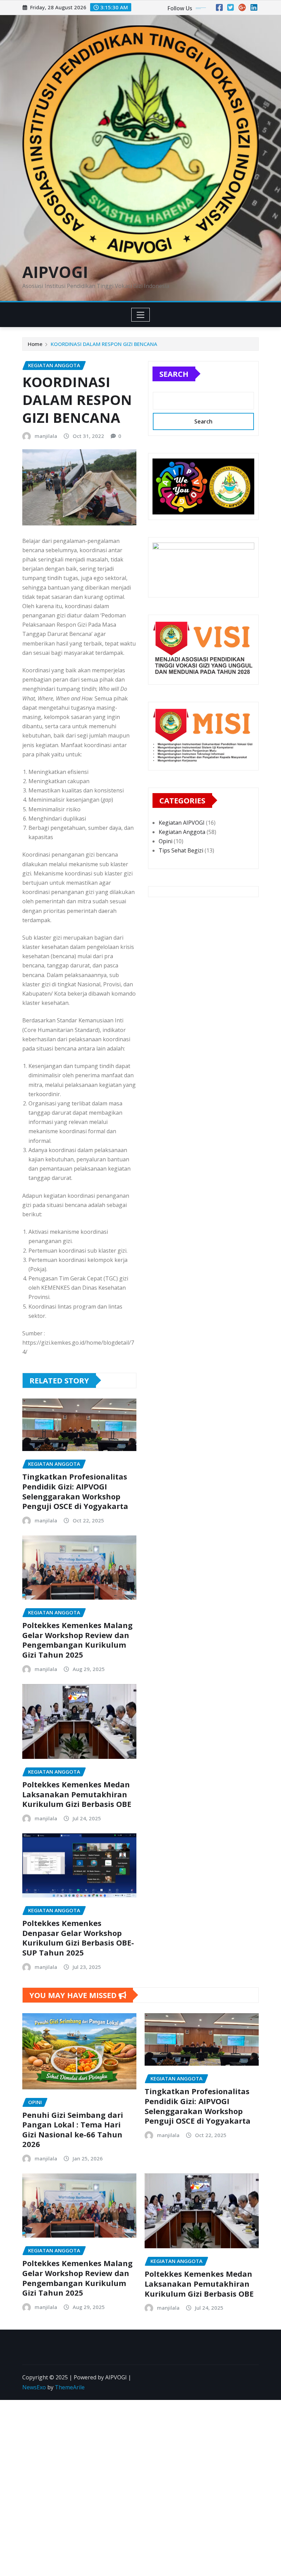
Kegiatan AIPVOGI (182, 823)
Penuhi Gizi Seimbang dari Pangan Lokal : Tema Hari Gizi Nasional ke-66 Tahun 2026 (73, 2130)
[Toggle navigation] (141, 315)
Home (35, 344)
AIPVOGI (55, 272)
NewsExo (34, 2387)
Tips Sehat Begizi (181, 850)
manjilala (46, 436)
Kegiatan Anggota (182, 832)
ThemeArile (70, 2387)
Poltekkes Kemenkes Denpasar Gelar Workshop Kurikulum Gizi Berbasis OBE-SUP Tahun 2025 (78, 1938)
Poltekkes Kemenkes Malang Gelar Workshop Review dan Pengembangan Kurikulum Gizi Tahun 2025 (77, 1640)
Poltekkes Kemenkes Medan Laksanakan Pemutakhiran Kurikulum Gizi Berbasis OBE (77, 1794)
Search (174, 374)
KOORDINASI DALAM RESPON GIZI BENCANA (104, 344)
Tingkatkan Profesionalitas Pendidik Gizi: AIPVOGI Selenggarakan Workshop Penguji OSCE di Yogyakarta (75, 1491)
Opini (166, 841)
